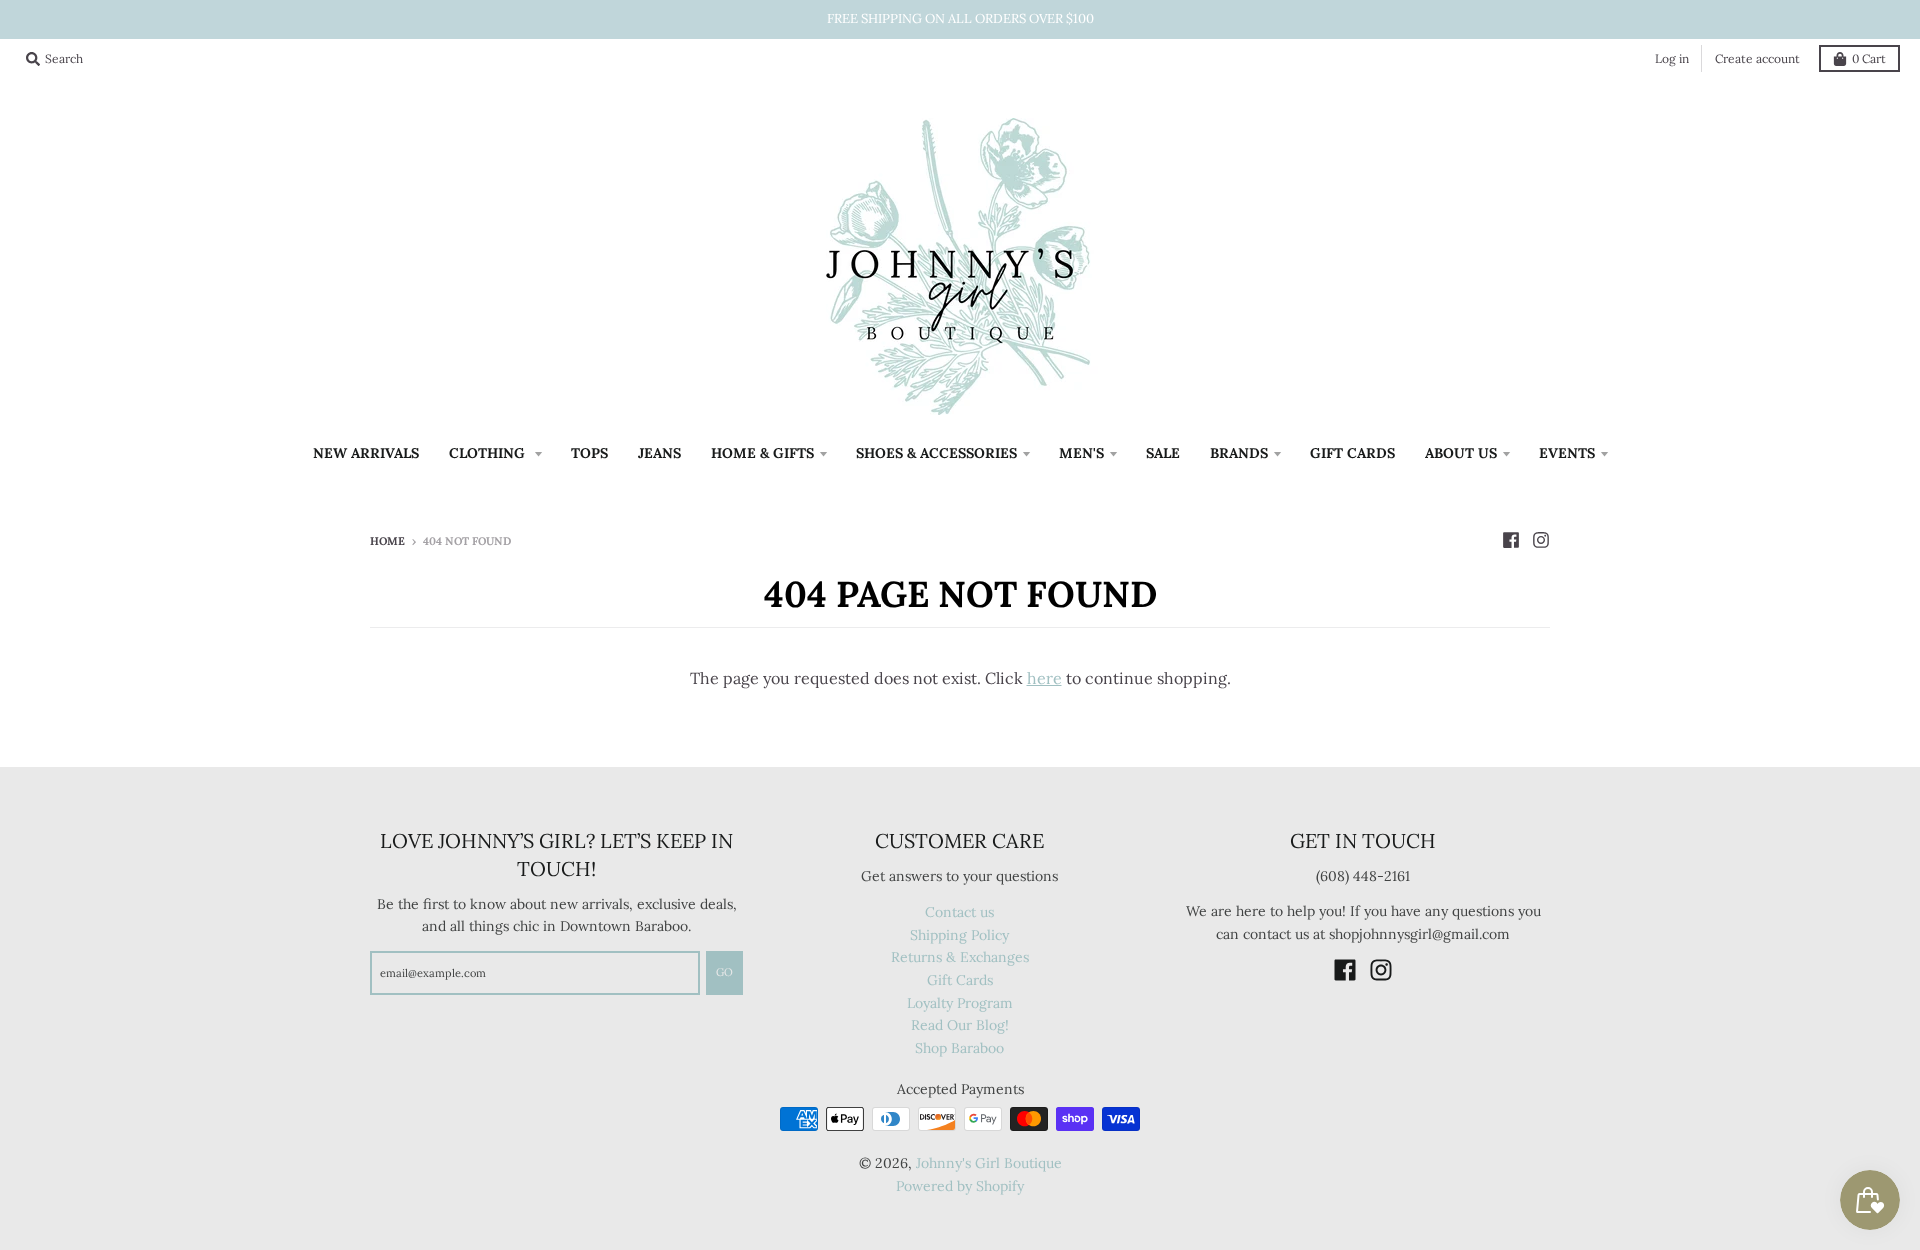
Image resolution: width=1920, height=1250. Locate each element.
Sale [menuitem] (1163, 453)
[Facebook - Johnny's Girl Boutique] (1511, 540)
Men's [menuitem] (1081, 453)
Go (724, 972)
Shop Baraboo (959, 1048)
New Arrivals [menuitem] (366, 453)
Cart (1869, 58)
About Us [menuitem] (1461, 453)
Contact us (959, 912)
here (1044, 678)
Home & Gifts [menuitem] (762, 453)
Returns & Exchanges (960, 957)
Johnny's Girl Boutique (989, 1163)
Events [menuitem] (1567, 453)
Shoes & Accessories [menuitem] (936, 453)
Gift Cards (960, 980)
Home (387, 541)
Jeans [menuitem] (659, 453)
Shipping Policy (959, 935)
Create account (1757, 58)
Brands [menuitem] (1239, 453)
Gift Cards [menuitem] (1352, 453)
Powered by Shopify (960, 1186)
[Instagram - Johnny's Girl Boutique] (1541, 540)
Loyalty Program (960, 1003)
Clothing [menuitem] (489, 453)
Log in (1672, 58)
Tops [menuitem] (589, 453)
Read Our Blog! (960, 1025)
